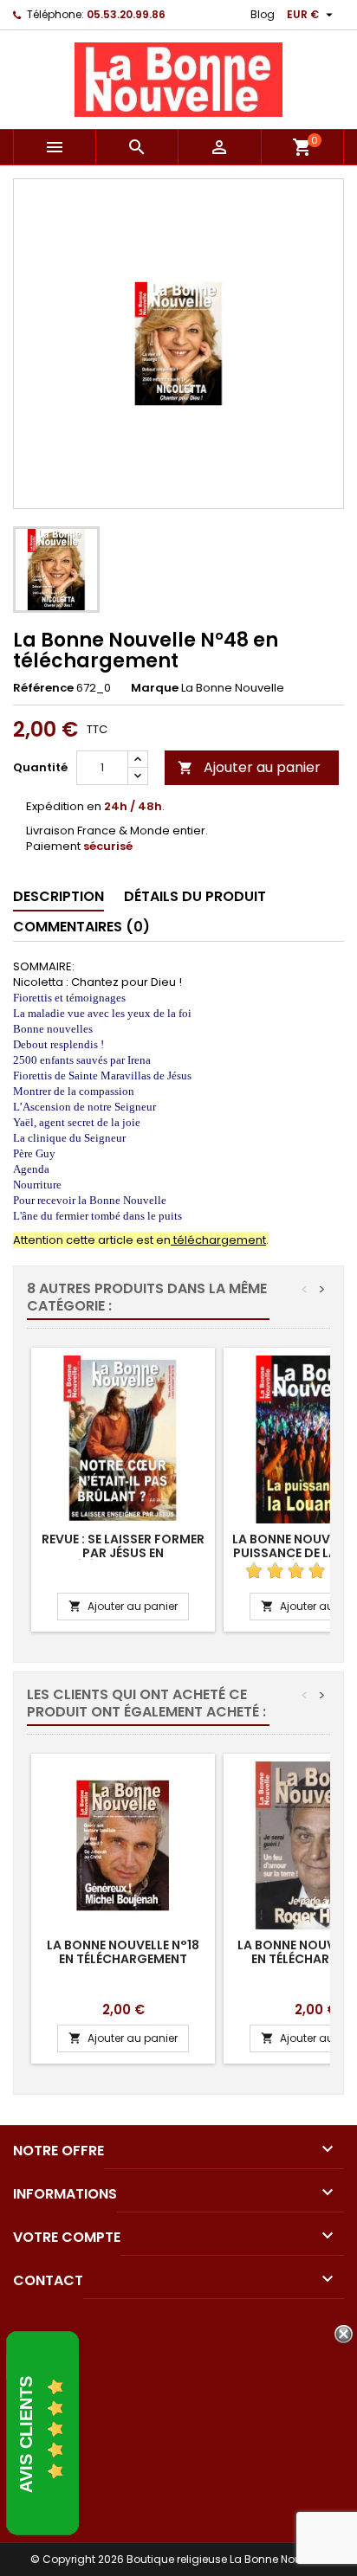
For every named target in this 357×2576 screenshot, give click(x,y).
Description (58, 896)
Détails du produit (195, 896)
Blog (263, 14)
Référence (43, 688)
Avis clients (26, 2434)
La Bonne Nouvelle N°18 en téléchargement (123, 1952)
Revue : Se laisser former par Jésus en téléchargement (123, 1553)
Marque (155, 688)
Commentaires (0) (81, 927)
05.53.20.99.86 (126, 14)
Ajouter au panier (249, 767)
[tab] (58, 897)
